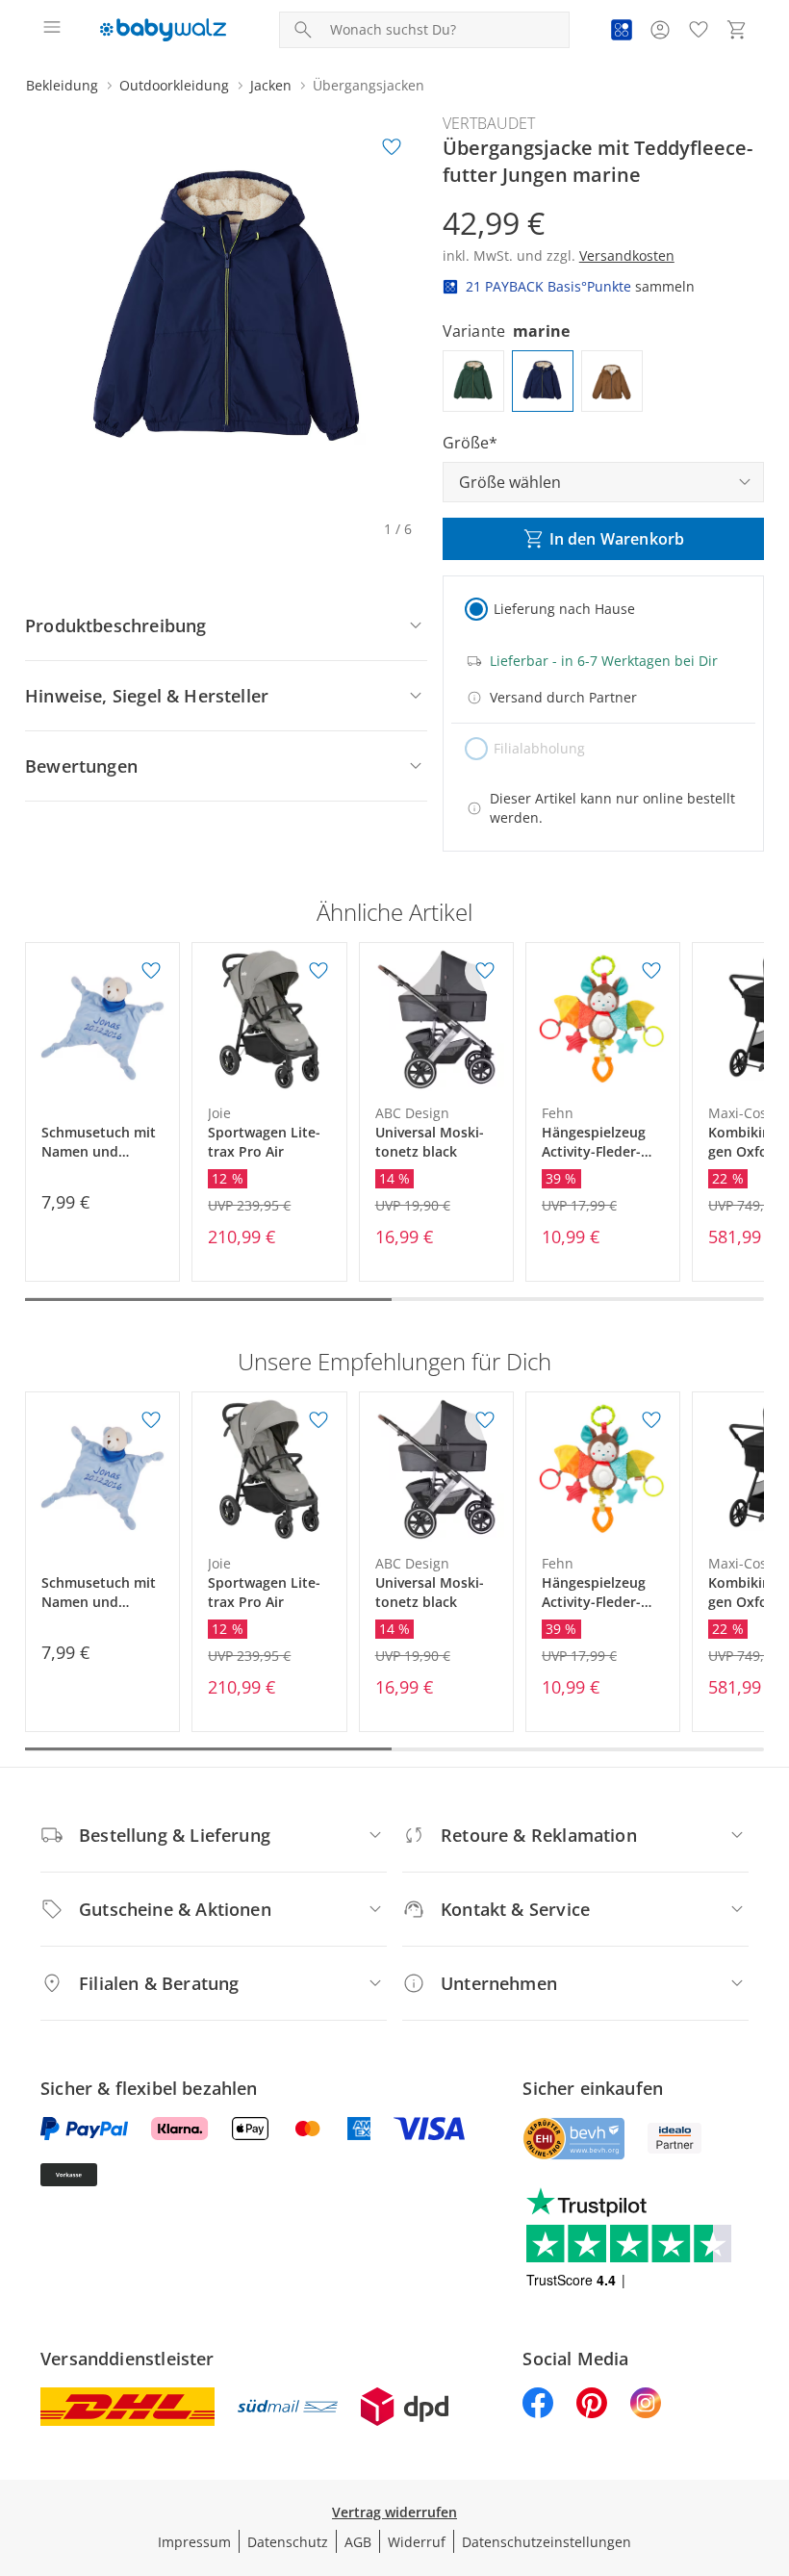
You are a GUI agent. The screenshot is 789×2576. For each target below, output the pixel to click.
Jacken (271, 85)
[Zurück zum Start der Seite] (770, 2441)
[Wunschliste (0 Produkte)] (699, 30)
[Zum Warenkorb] (737, 30)
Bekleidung (62, 85)
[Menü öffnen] (52, 30)
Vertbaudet (489, 123)
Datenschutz (288, 2542)
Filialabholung (539, 748)
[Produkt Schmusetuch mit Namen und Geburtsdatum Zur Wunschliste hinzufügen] (151, 971)
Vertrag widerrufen (394, 2512)
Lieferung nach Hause (564, 609)
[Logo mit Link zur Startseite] (163, 30)
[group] (226, 313)
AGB (358, 2542)
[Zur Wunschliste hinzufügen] (392, 147)
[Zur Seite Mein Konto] (660, 30)
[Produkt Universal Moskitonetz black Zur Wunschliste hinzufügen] (485, 971)
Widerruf (417, 2542)
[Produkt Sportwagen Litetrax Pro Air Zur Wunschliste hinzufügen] (318, 971)
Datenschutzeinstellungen (547, 2542)
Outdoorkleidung (174, 85)
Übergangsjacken (369, 85)
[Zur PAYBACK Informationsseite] (622, 30)
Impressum (194, 2542)
